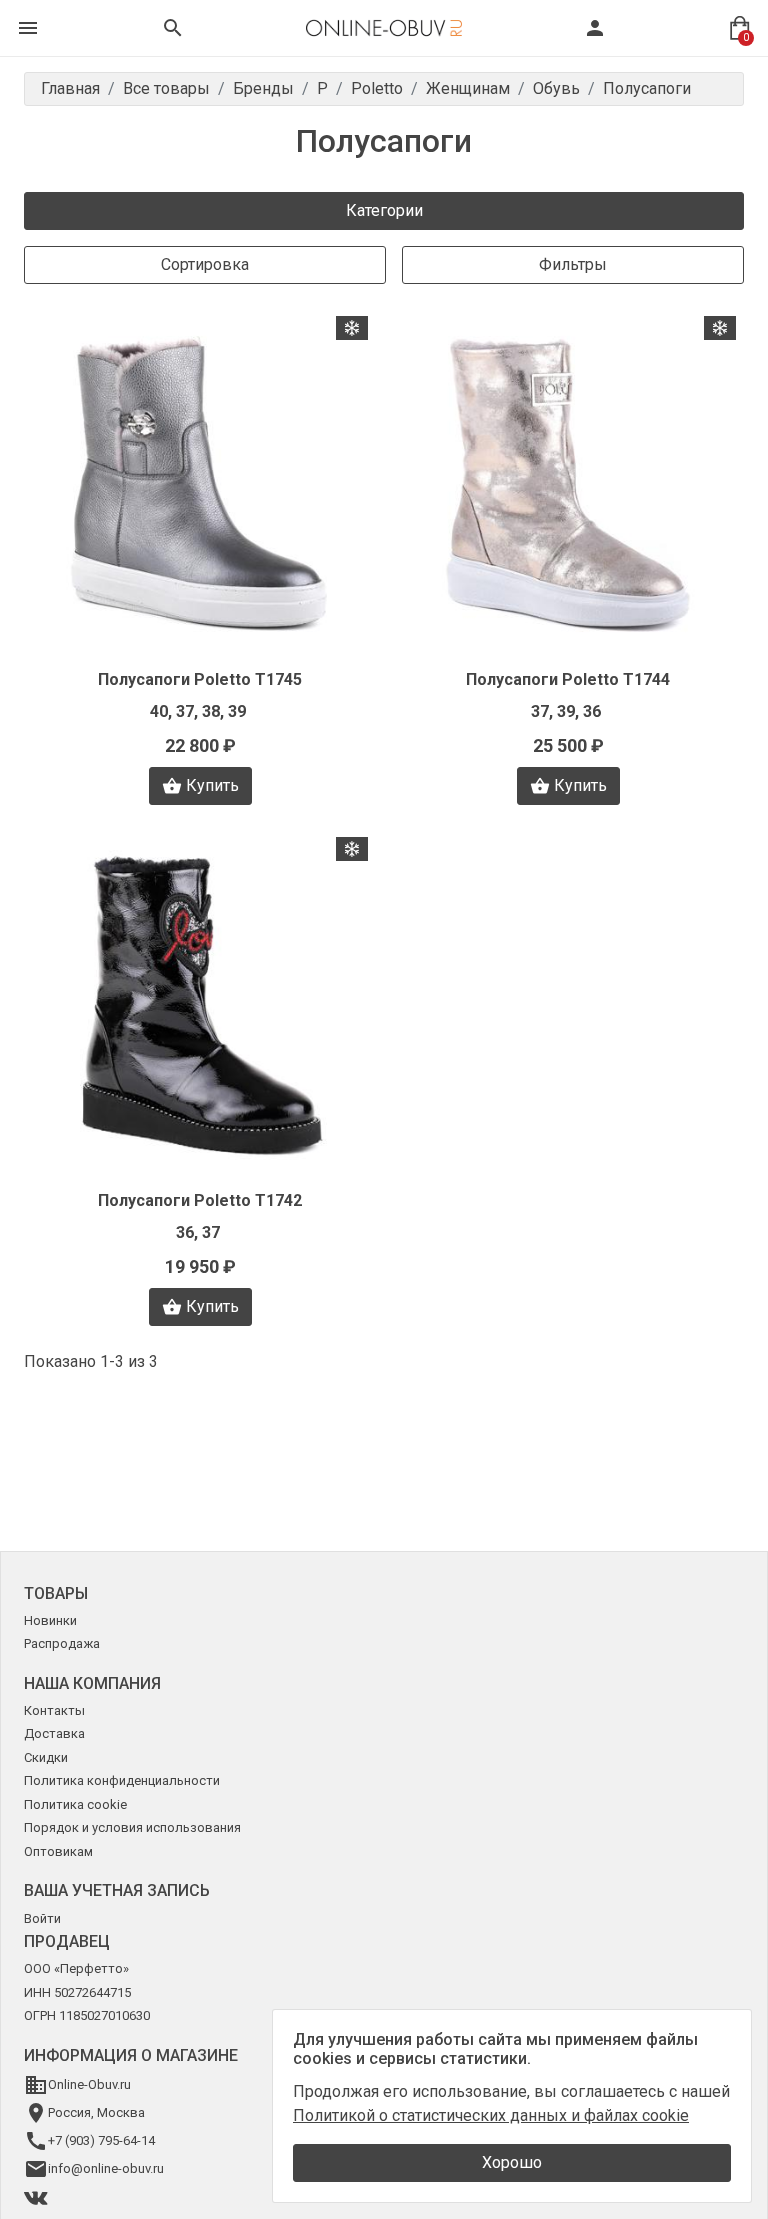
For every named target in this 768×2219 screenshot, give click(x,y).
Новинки (50, 1620)
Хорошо (512, 2162)
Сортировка (205, 264)
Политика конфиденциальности (122, 1780)
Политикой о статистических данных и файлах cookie (491, 2115)
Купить (212, 785)
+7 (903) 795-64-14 (101, 2140)
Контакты (54, 1710)
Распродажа (62, 1643)
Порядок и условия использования (132, 1827)
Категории (384, 210)
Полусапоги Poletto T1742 (200, 1200)
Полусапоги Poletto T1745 (200, 679)
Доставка (54, 1733)
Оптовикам (58, 1851)
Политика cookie (75, 1804)
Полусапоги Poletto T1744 (568, 679)
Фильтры (573, 264)
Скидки (46, 1757)
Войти (42, 1918)
